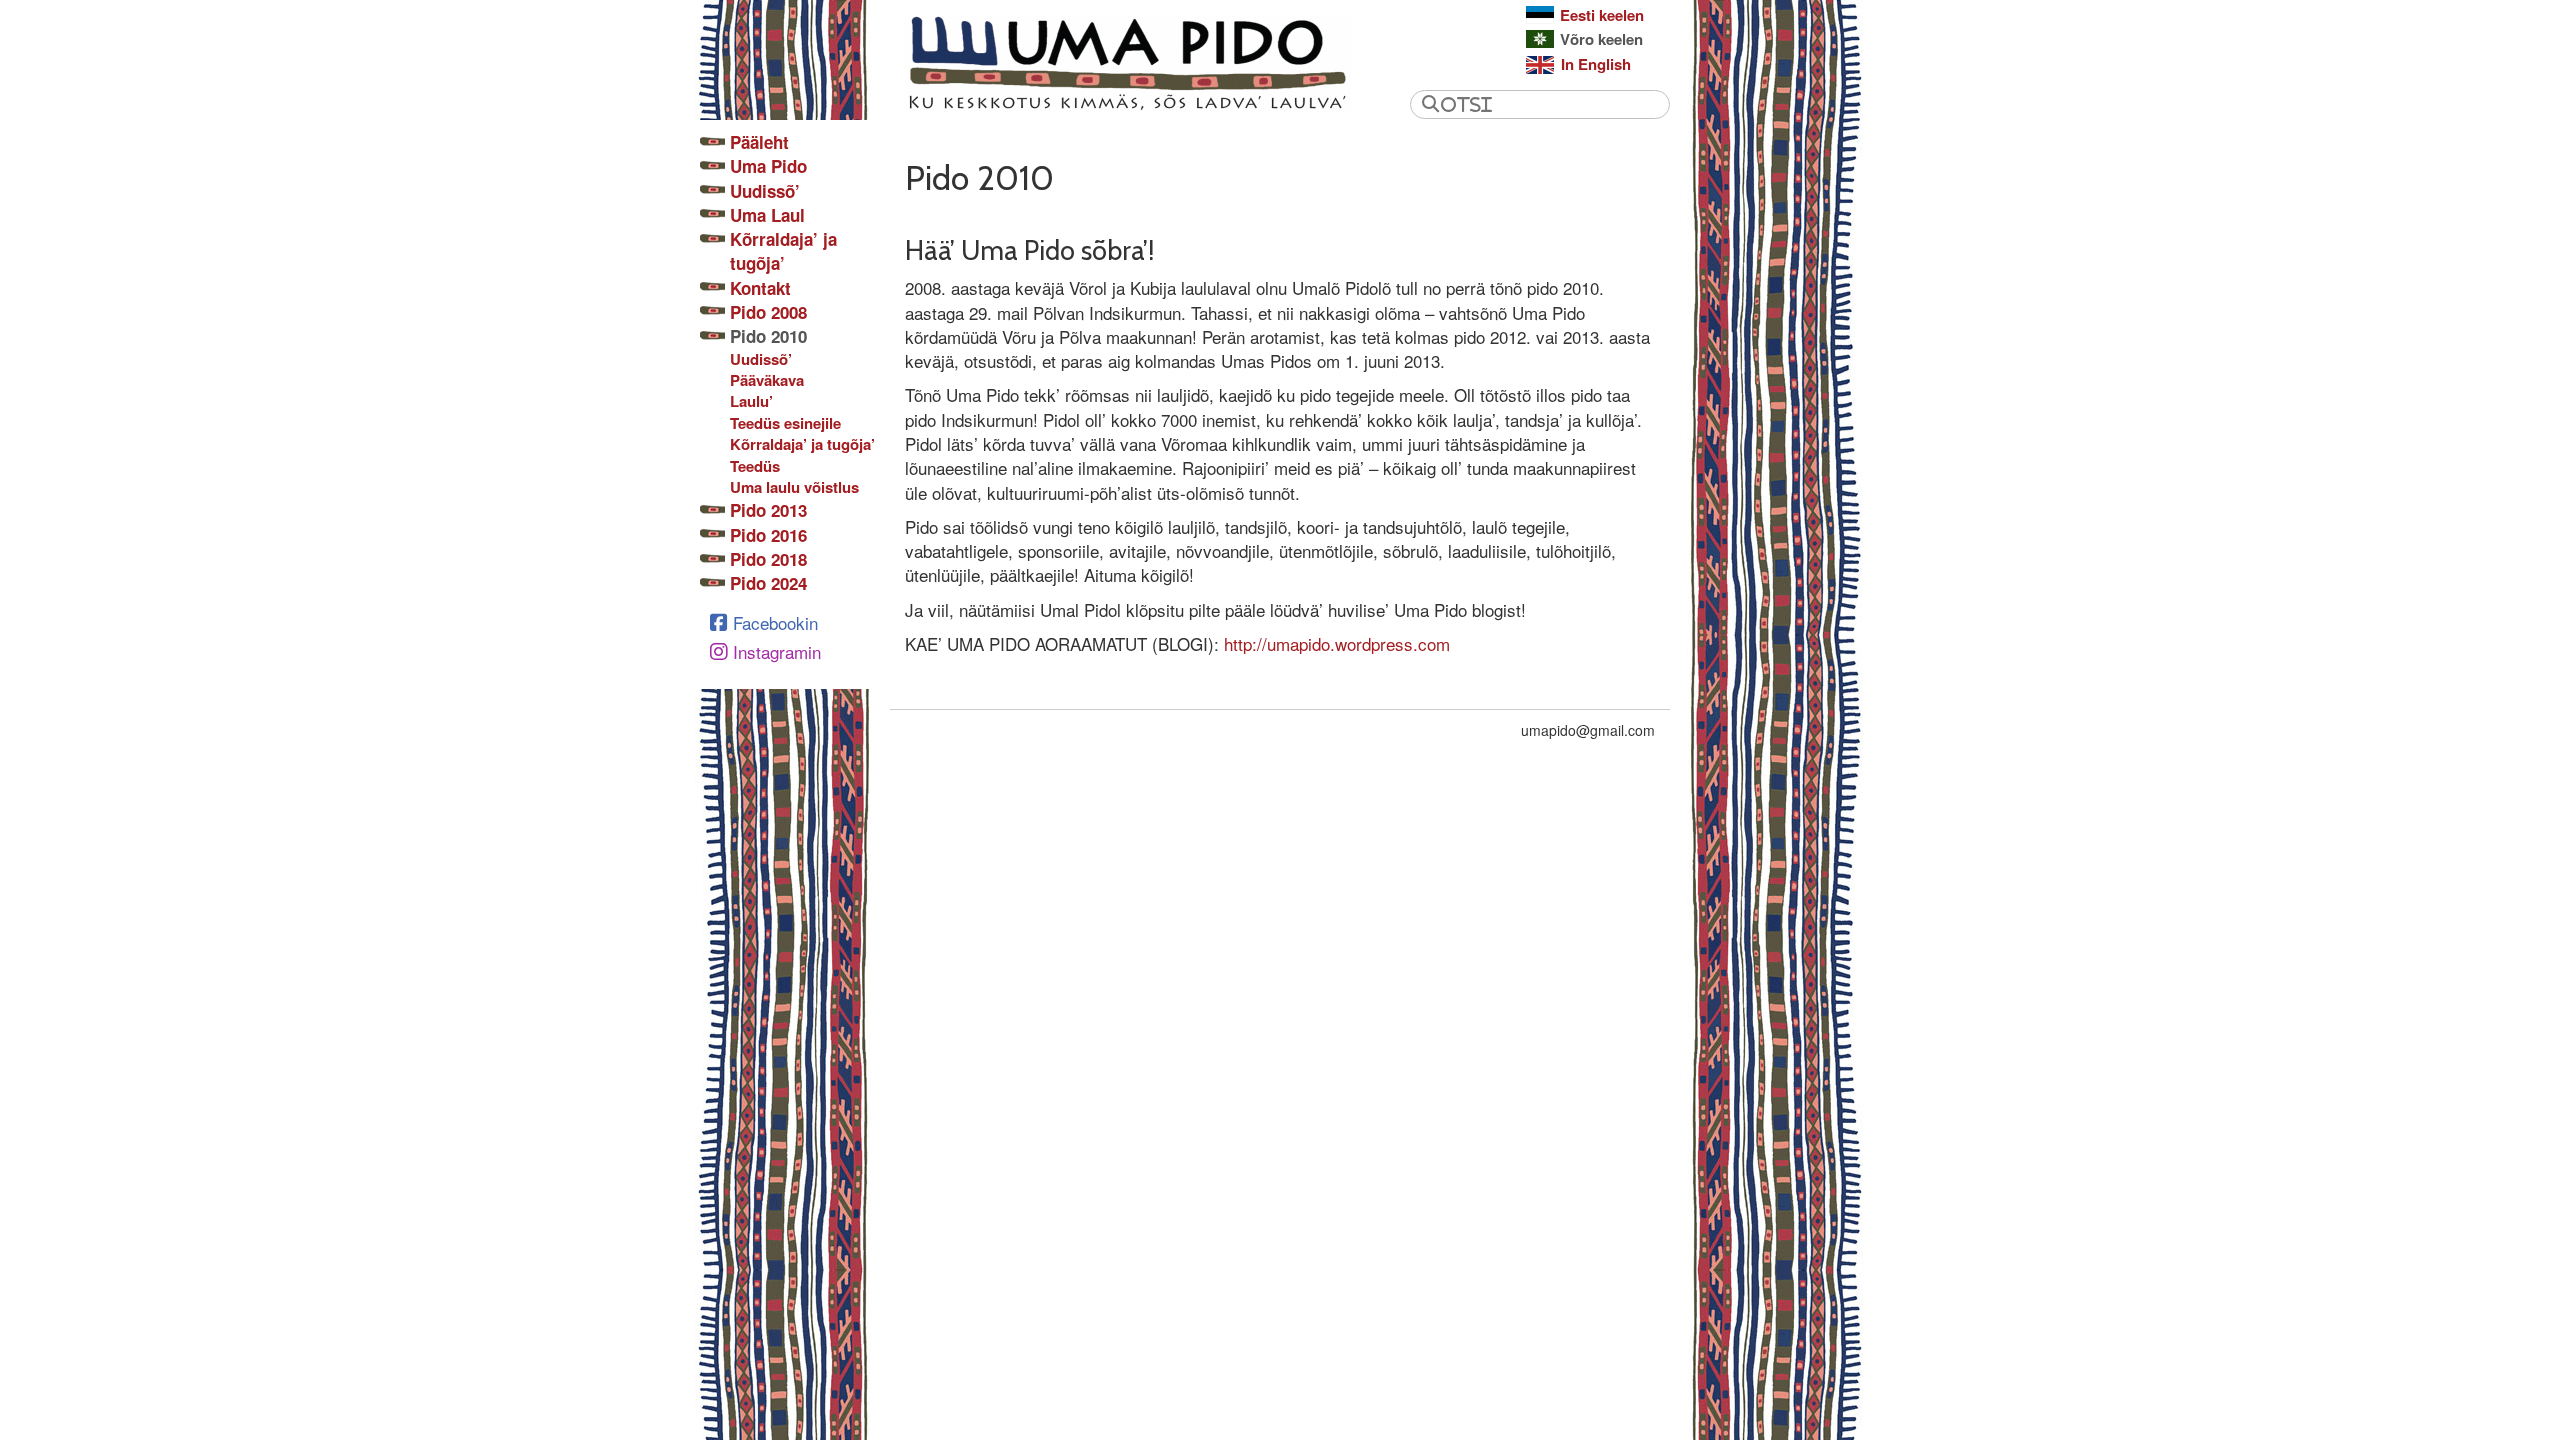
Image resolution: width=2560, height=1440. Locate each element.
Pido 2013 (768, 510)
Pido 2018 (768, 559)
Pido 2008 (768, 312)
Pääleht (759, 142)
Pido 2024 (768, 583)
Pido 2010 (768, 336)
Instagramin (777, 651)
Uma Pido (768, 166)
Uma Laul (767, 215)
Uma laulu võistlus (794, 487)
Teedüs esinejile (785, 423)
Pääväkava (767, 380)
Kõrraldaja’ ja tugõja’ (783, 251)
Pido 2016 (768, 535)
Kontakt (760, 288)
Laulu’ (751, 401)
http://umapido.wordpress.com (1337, 643)
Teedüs (755, 466)
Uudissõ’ (765, 191)
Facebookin (775, 622)
